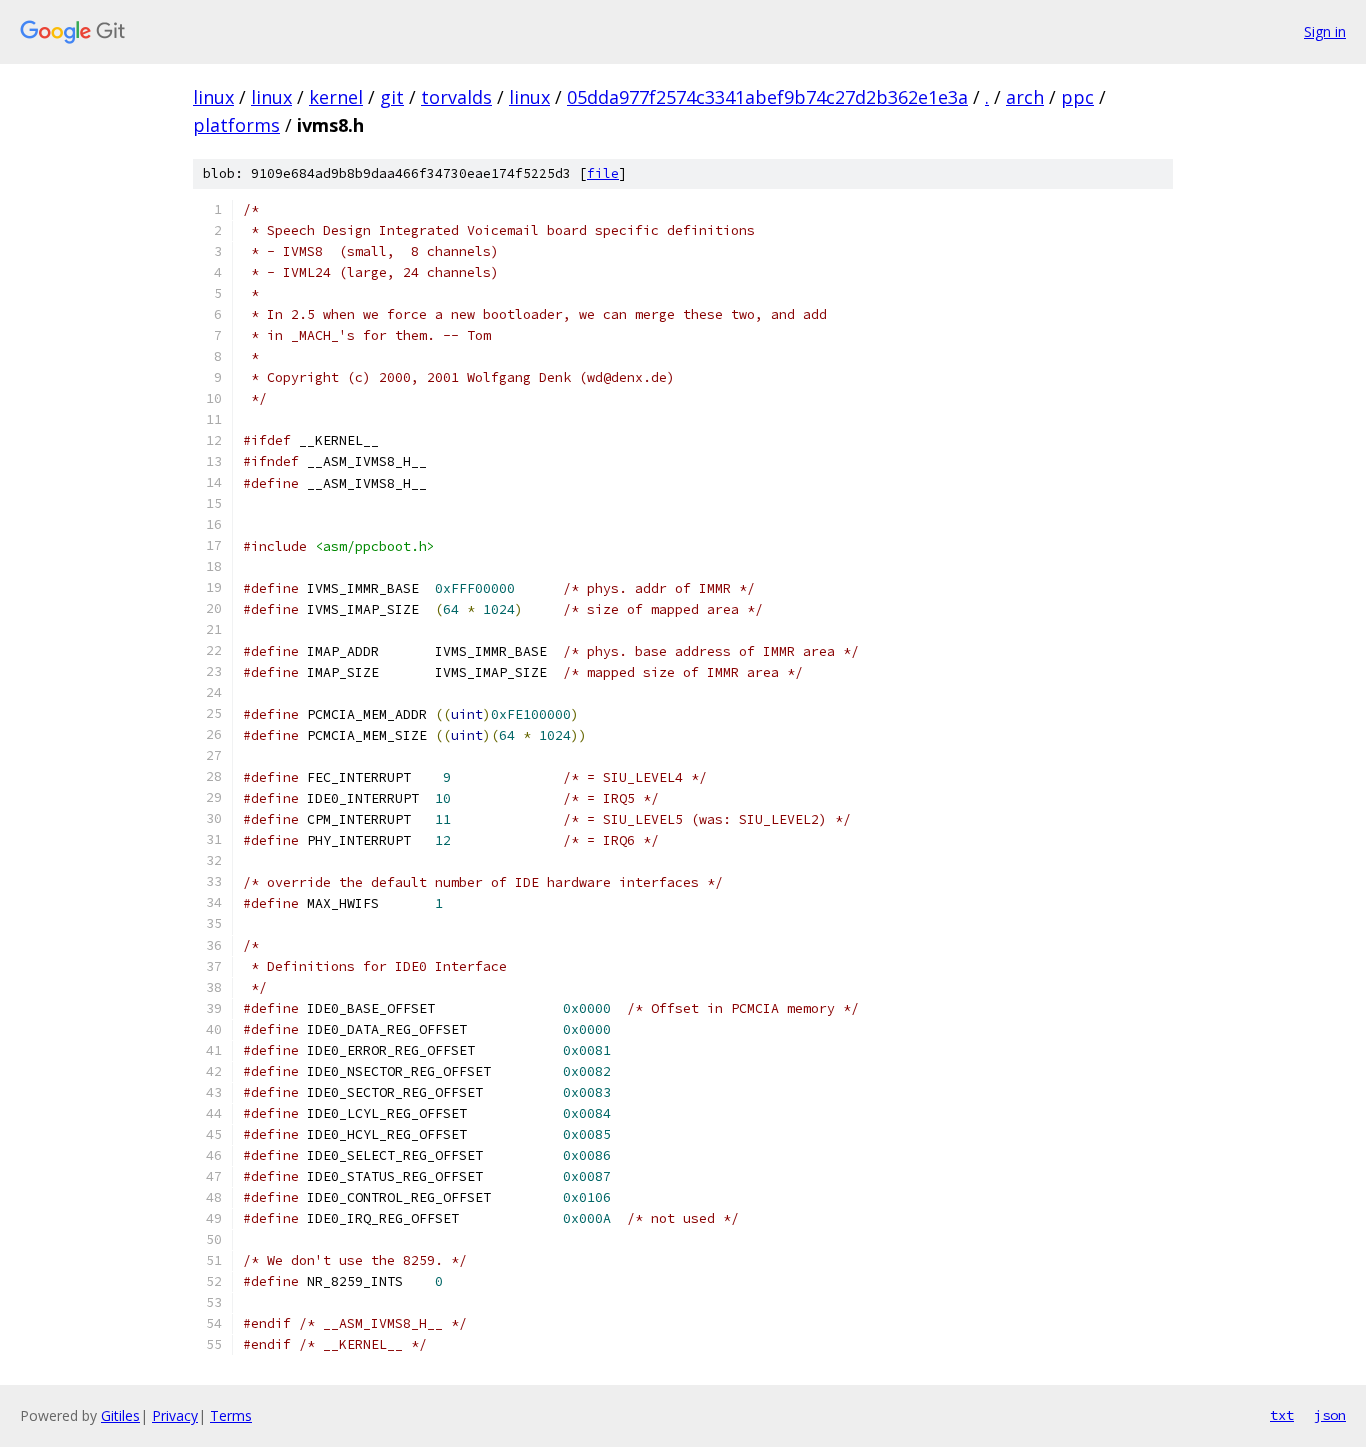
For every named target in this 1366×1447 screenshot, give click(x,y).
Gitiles (120, 1415)
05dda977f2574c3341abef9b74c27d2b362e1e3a (767, 97)
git (392, 97)
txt (1282, 1415)
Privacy (175, 1415)
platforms (236, 125)
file (603, 173)
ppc (1077, 97)
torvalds (456, 97)
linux (213, 97)
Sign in (1325, 31)
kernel (336, 97)
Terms (231, 1415)
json (1330, 1415)
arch (1025, 97)
